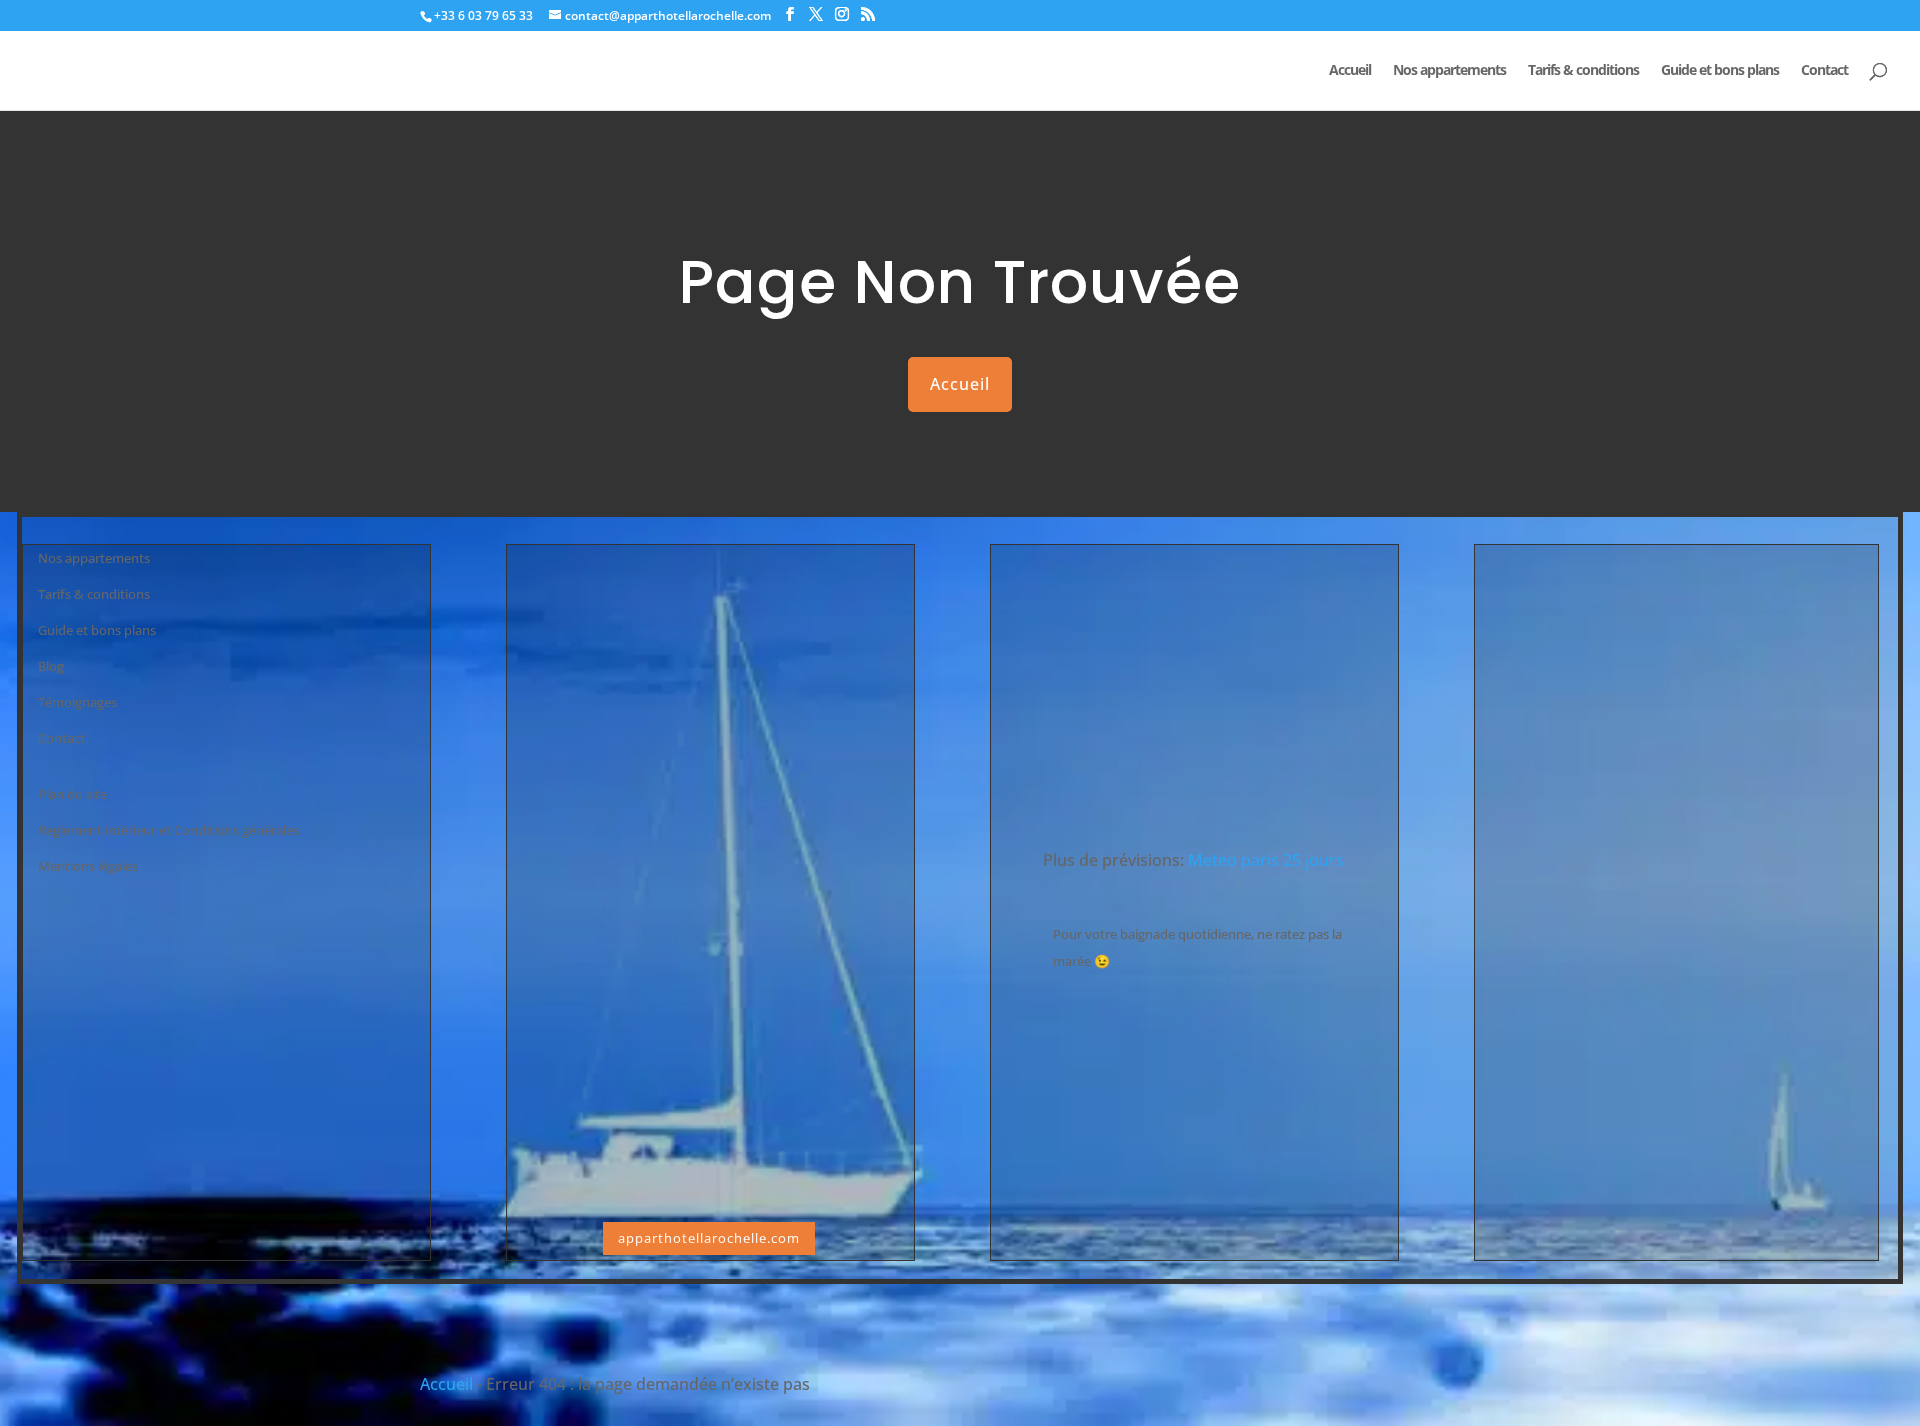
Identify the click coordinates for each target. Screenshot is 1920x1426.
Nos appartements (1449, 71)
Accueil (1350, 71)
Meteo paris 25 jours (1266, 860)
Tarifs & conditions (1583, 71)
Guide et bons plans (1720, 71)
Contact (1824, 71)
